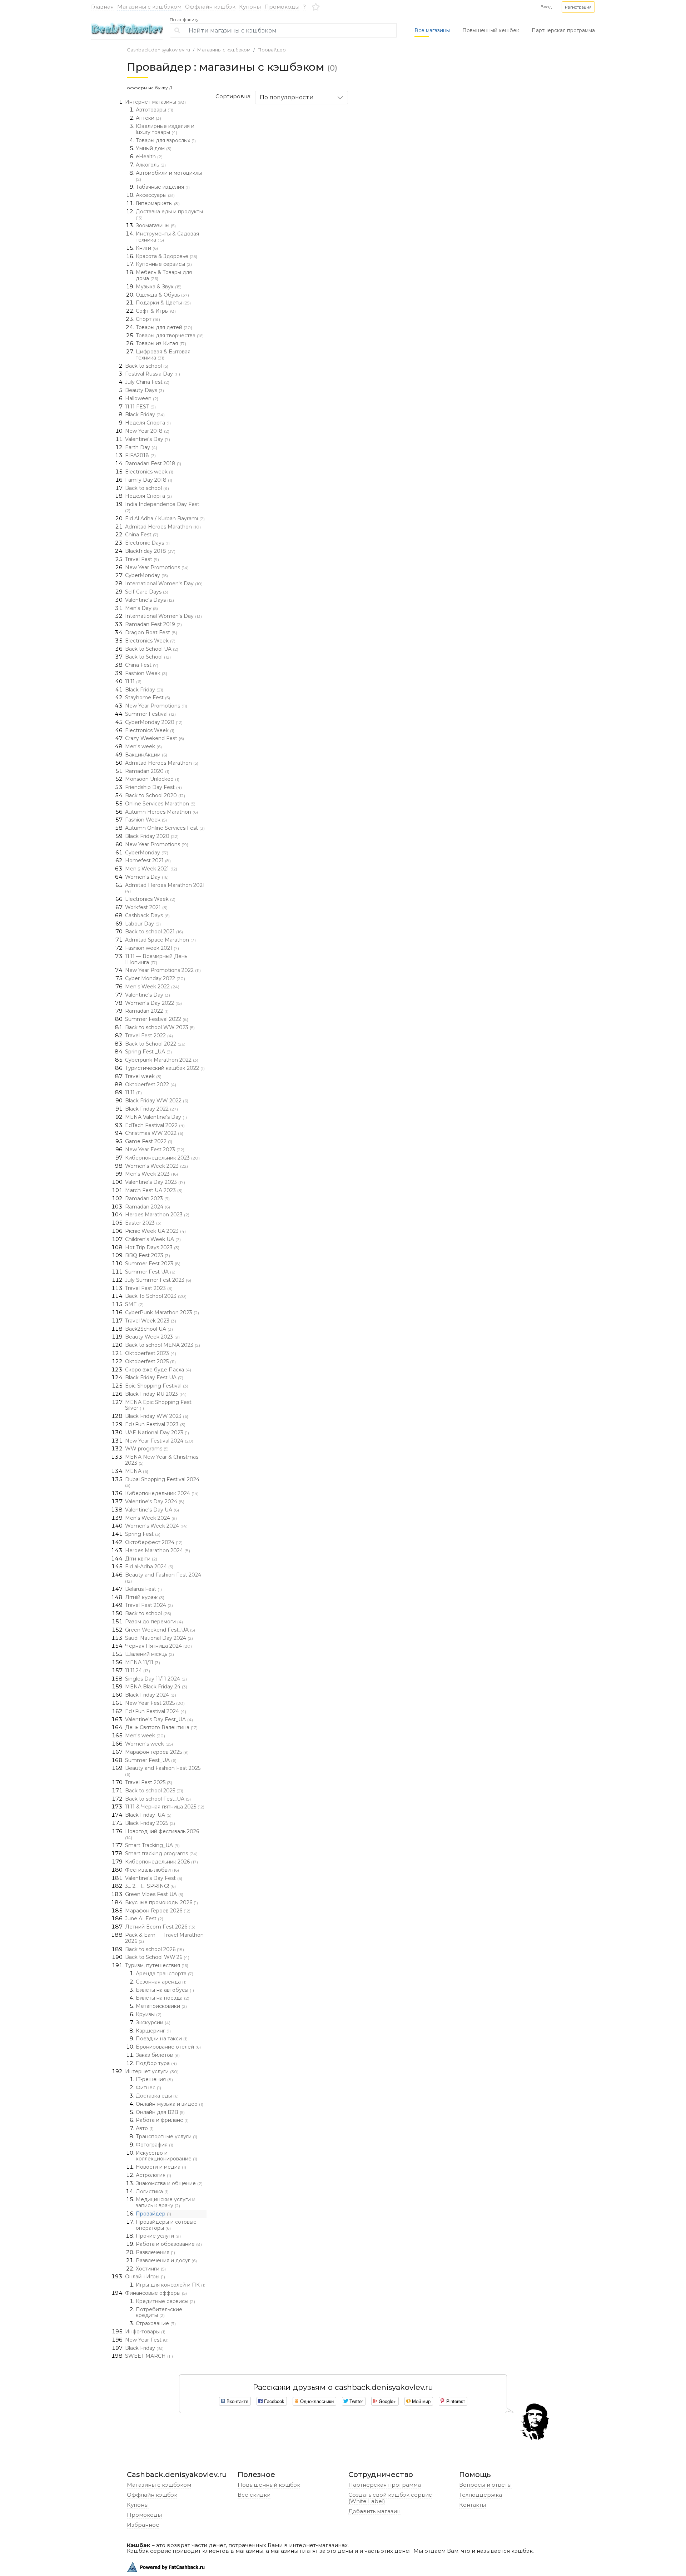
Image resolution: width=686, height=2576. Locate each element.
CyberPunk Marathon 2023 (162, 1312)
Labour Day (143, 924)
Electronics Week (150, 641)
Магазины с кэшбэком (149, 7)
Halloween (142, 398)
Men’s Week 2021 (151, 869)
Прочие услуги (158, 2236)
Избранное (143, 2525)
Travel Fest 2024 (149, 1605)
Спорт (148, 319)
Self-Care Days (147, 592)
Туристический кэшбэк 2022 (165, 1068)
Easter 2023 (143, 1223)
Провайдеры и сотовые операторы (166, 2225)
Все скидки (254, 2495)
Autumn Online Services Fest (165, 828)
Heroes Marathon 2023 (157, 1215)
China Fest (142, 535)
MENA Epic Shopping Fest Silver (158, 1405)
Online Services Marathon (160, 804)
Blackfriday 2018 (150, 551)
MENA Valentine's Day (156, 1117)
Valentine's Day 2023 (155, 1182)
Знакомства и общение (169, 2183)
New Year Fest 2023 (155, 1150)
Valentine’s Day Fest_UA (159, 1719)
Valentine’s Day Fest (154, 1878)
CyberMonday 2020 (154, 722)
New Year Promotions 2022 (163, 970)
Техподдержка (481, 2495)
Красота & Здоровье (166, 256)
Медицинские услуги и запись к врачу (166, 2202)
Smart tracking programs (161, 1853)
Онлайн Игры (145, 2277)
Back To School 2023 (156, 1296)
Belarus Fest (143, 1589)
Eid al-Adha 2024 (149, 1567)
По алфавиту (184, 20)
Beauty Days (145, 390)
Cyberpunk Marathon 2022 (162, 1060)
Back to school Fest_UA (158, 1799)
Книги (147, 248)
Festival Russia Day (153, 374)
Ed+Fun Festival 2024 (156, 1711)
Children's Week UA (153, 1239)
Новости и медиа (161, 2167)
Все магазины (432, 30)
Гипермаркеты (158, 203)
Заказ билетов (158, 2055)
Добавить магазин (374, 2511)
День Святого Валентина (161, 1727)
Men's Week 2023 (151, 1174)
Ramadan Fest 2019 (153, 624)
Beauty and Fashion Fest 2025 (163, 1771)
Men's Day (141, 608)
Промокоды (282, 7)
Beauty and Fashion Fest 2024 (163, 1578)
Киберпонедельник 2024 (162, 1493)
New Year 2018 (147, 431)
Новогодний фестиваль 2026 (162, 1834)
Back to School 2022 (155, 1044)
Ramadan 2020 (147, 771)
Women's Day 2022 (153, 1003)
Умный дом (154, 148)
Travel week (143, 1076)
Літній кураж (145, 1597)
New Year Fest (147, 2340)
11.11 (133, 681)
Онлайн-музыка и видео (170, 2104)
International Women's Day (164, 584)
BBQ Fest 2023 (148, 1255)
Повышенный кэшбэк (269, 2485)
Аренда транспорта (165, 1974)
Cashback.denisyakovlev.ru (158, 50)
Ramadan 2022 (147, 1011)
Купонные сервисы (164, 264)
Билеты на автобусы (165, 1990)
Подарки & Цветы (163, 303)
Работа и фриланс (162, 2120)
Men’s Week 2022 (152, 987)
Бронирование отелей (168, 2047)
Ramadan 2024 (148, 1207)
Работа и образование (169, 2244)
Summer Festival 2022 (157, 1019)
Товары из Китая (161, 343)
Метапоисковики (161, 2006)
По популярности (287, 97)
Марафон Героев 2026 (158, 1911)
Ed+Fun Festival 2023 (155, 1424)
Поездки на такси (162, 2039)
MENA (137, 1471)
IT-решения (154, 2079)
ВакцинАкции (146, 755)
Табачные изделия (163, 187)
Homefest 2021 (148, 860)
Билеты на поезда (163, 1998)
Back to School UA (152, 649)
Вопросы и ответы (485, 2485)
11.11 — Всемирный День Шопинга (156, 959)
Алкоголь (151, 165)
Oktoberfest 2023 (151, 1353)
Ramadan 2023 (147, 1198)
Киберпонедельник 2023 (162, 1158)
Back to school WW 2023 (160, 1027)
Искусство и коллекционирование (166, 2156)
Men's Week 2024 (151, 1518)
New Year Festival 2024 (159, 1441)
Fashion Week (146, 673)
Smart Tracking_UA (152, 1845)
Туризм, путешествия (157, 1965)
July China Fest (147, 382)
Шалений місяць (150, 1654)
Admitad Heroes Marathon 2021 (165, 888)
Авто (145, 2128)
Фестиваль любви (152, 1870)
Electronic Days (147, 543)
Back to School (148, 657)
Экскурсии (153, 2022)
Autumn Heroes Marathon (161, 812)
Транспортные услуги (166, 2136)
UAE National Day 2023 (157, 1433)
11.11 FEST (140, 407)
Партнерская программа (563, 30)
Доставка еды (157, 2096)
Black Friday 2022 (151, 1109)
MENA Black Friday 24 (156, 1687)
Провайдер (272, 50)
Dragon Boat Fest (151, 632)
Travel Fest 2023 (149, 1288)
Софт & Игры (156, 311)
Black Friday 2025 (150, 1823)
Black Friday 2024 (151, 1695)
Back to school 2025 (154, 1791)
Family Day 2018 (149, 480)
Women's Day (147, 877)
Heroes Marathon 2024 (158, 1550)
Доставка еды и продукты (169, 214)
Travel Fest (142, 559)
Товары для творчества (170, 336)
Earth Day (141, 447)
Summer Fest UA (150, 1272)
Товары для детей (164, 327)
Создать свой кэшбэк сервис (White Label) (390, 2498)
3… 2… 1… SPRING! (150, 1886)
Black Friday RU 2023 (156, 1394)
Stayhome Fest (148, 698)
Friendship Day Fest (153, 787)
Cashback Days (147, 915)
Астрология (153, 2175)
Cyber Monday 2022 (155, 978)
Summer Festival (150, 714)
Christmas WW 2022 (154, 1133)
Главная (102, 7)
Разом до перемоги (154, 1622)
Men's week (143, 746)
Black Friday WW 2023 (157, 1416)
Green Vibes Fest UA (154, 1894)
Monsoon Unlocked (152, 779)
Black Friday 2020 (152, 836)
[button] (578, 7)
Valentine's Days (150, 600)
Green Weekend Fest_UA (160, 1630)
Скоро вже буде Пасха (158, 1370)
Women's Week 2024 (156, 1526)
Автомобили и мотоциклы (169, 176)
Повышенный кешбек (491, 30)
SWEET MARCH (149, 2356)
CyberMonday (146, 575)
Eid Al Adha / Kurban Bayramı (165, 518)
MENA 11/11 (143, 1662)
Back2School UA (149, 1329)
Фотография (155, 2145)
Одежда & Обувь (162, 295)
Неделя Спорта (148, 423)
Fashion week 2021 (152, 948)
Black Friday (145, 415)
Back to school (147, 366)
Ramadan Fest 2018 (153, 463)
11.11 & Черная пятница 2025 (165, 1807)
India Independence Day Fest (162, 507)
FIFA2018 (140, 455)
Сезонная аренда (161, 1982)
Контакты (473, 2505)
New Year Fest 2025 (155, 1703)
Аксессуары (155, 195)
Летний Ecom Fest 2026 (160, 1927)
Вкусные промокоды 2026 (161, 1902)
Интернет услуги (152, 2071)
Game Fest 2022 (149, 1141)
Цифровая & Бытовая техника (163, 355)
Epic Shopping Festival (157, 1386)
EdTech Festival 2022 (155, 1125)
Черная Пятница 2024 (158, 1646)
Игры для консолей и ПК (171, 2285)
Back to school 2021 (154, 932)
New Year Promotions (157, 567)
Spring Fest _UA (148, 1052)
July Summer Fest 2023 (158, 1280)
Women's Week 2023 (156, 1166)
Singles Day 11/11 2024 (156, 1679)
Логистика (152, 2192)
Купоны (250, 7)
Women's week (149, 1744)
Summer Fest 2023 (153, 1264)
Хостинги (151, 2269)
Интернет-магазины (155, 102)
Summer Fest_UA (151, 1760)
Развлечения (155, 2252)
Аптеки (148, 118)
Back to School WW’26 (157, 1957)
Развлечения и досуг (166, 2260)
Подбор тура (156, 2063)
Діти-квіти (141, 1559)
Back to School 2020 (155, 795)
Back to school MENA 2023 (163, 1345)
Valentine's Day (148, 439)
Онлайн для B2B (160, 2112)
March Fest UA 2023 (154, 1190)
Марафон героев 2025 (157, 1752)
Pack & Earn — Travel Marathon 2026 (164, 1938)
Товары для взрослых (166, 140)
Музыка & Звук (159, 287)
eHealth (149, 157)
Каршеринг (153, 2031)
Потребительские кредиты (159, 2312)
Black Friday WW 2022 (157, 1101)
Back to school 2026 (155, 1949)
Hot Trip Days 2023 (152, 1247)
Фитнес (148, 2088)
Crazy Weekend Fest (155, 738)
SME (134, 1304)
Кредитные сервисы (165, 2301)
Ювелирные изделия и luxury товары (165, 129)
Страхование (156, 2323)
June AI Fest (144, 1919)
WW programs (147, 1449)
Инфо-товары (145, 2332)
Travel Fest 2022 (149, 1036)
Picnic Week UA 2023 (155, 1231)
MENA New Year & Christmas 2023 (162, 1460)
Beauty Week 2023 (152, 1337)
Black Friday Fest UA (154, 1378)
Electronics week (149, 472)
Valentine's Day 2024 (155, 1502)
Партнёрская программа (385, 2485)
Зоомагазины (156, 225)
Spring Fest (143, 1534)
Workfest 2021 (146, 907)
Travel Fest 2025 (149, 1782)
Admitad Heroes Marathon (163, 527)
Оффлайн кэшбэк (210, 7)
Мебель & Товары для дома (164, 275)
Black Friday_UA (148, 1815)
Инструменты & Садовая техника (167, 237)
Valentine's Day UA (152, 1510)
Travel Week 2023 (151, 1321)
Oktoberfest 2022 (151, 1084)
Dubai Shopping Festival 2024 (162, 1482)
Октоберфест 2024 (154, 1542)
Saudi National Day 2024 (159, 1638)
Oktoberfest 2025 (150, 1361)
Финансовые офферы (156, 2293)
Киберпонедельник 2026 (161, 1862)
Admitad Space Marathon (160, 940)
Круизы (149, 2014)
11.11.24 (138, 1671)
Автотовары (155, 110)
